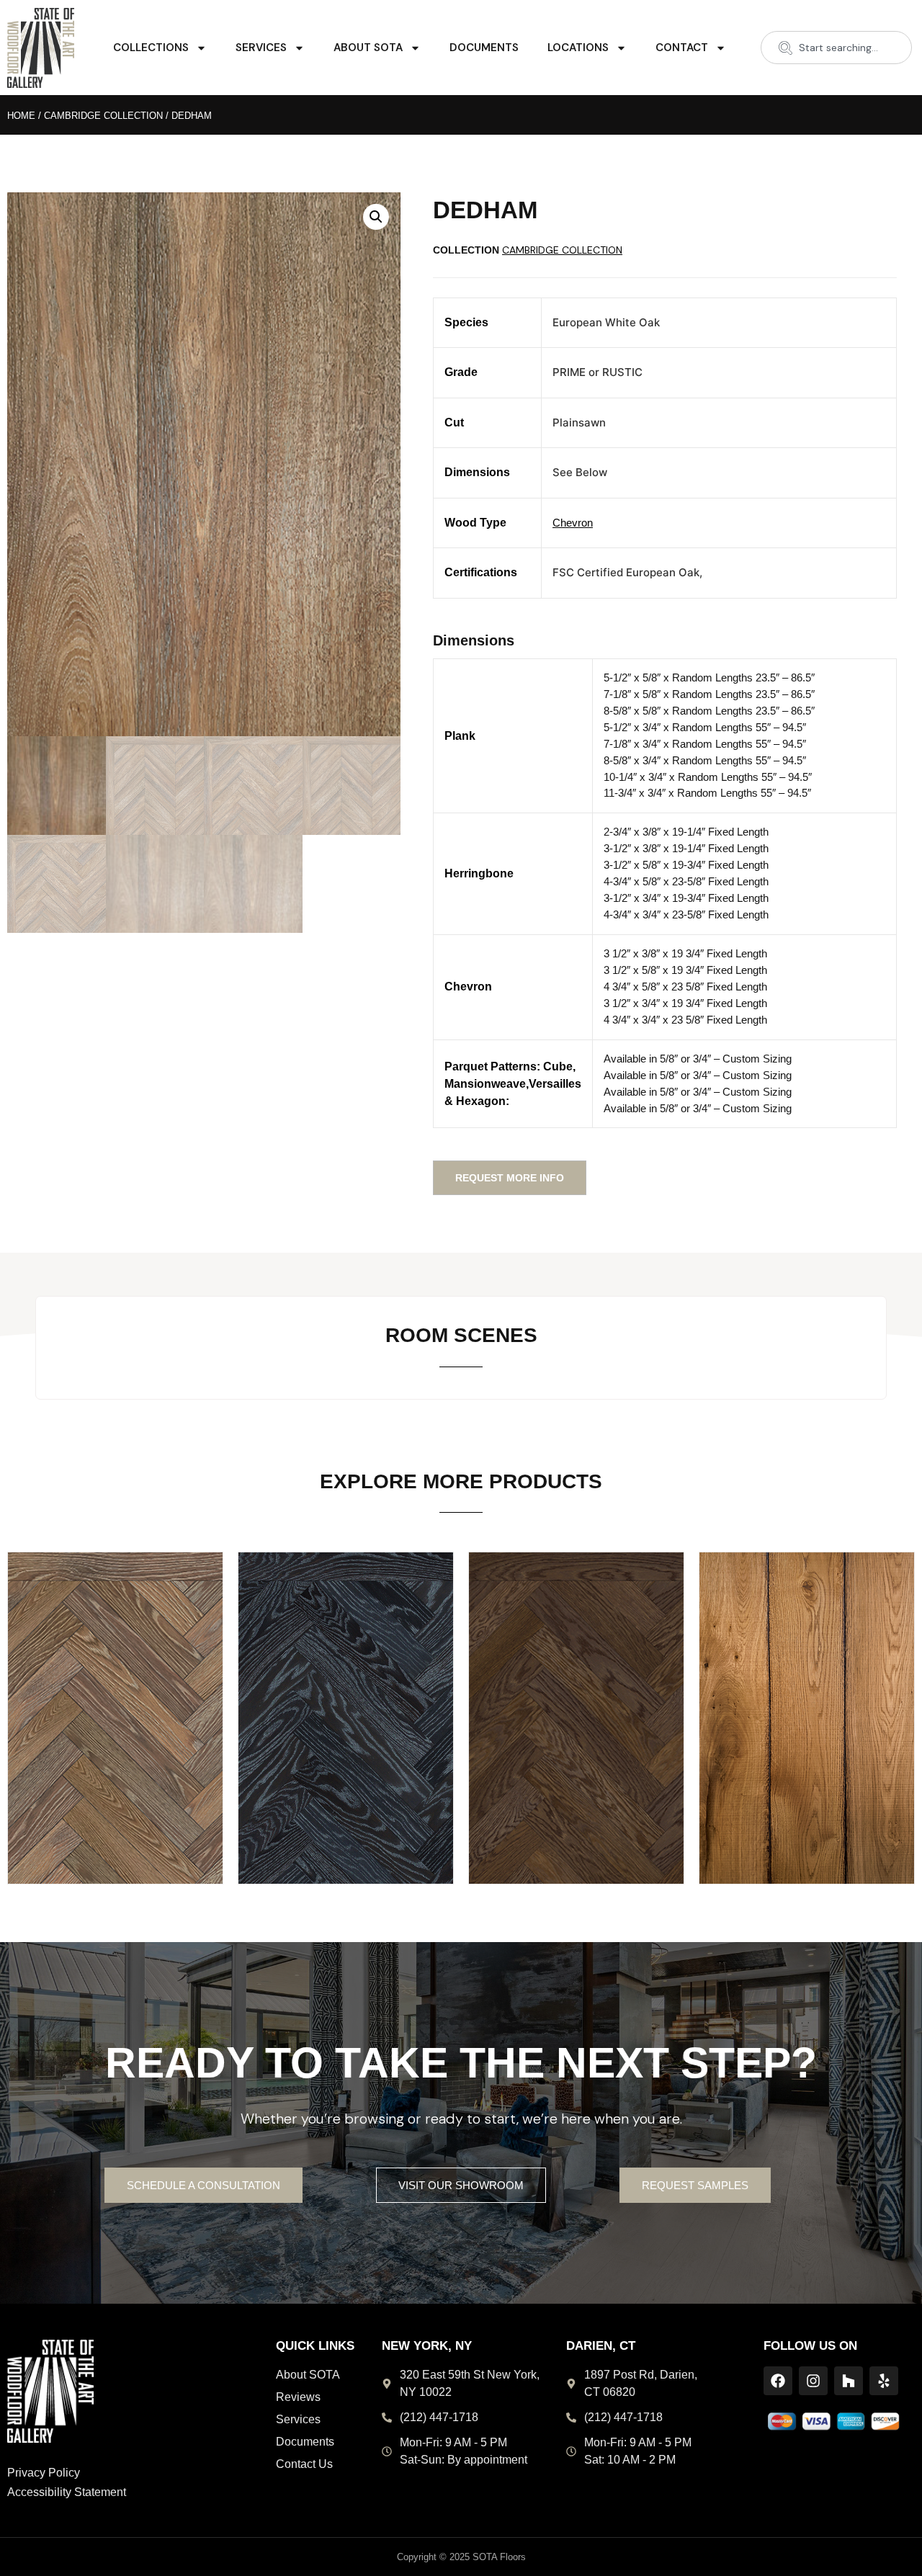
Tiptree (807, 1695)
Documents (484, 48)
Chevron (573, 523)
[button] (376, 217)
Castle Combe (115, 1695)
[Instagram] (813, 2381)
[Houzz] (849, 2381)
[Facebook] (778, 2381)
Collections (151, 48)
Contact (682, 48)
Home (21, 116)
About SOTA (368, 48)
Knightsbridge (577, 1695)
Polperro (346, 1695)
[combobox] (836, 48)
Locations (578, 48)
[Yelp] (884, 2381)
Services (261, 48)
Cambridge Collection (103, 116)
